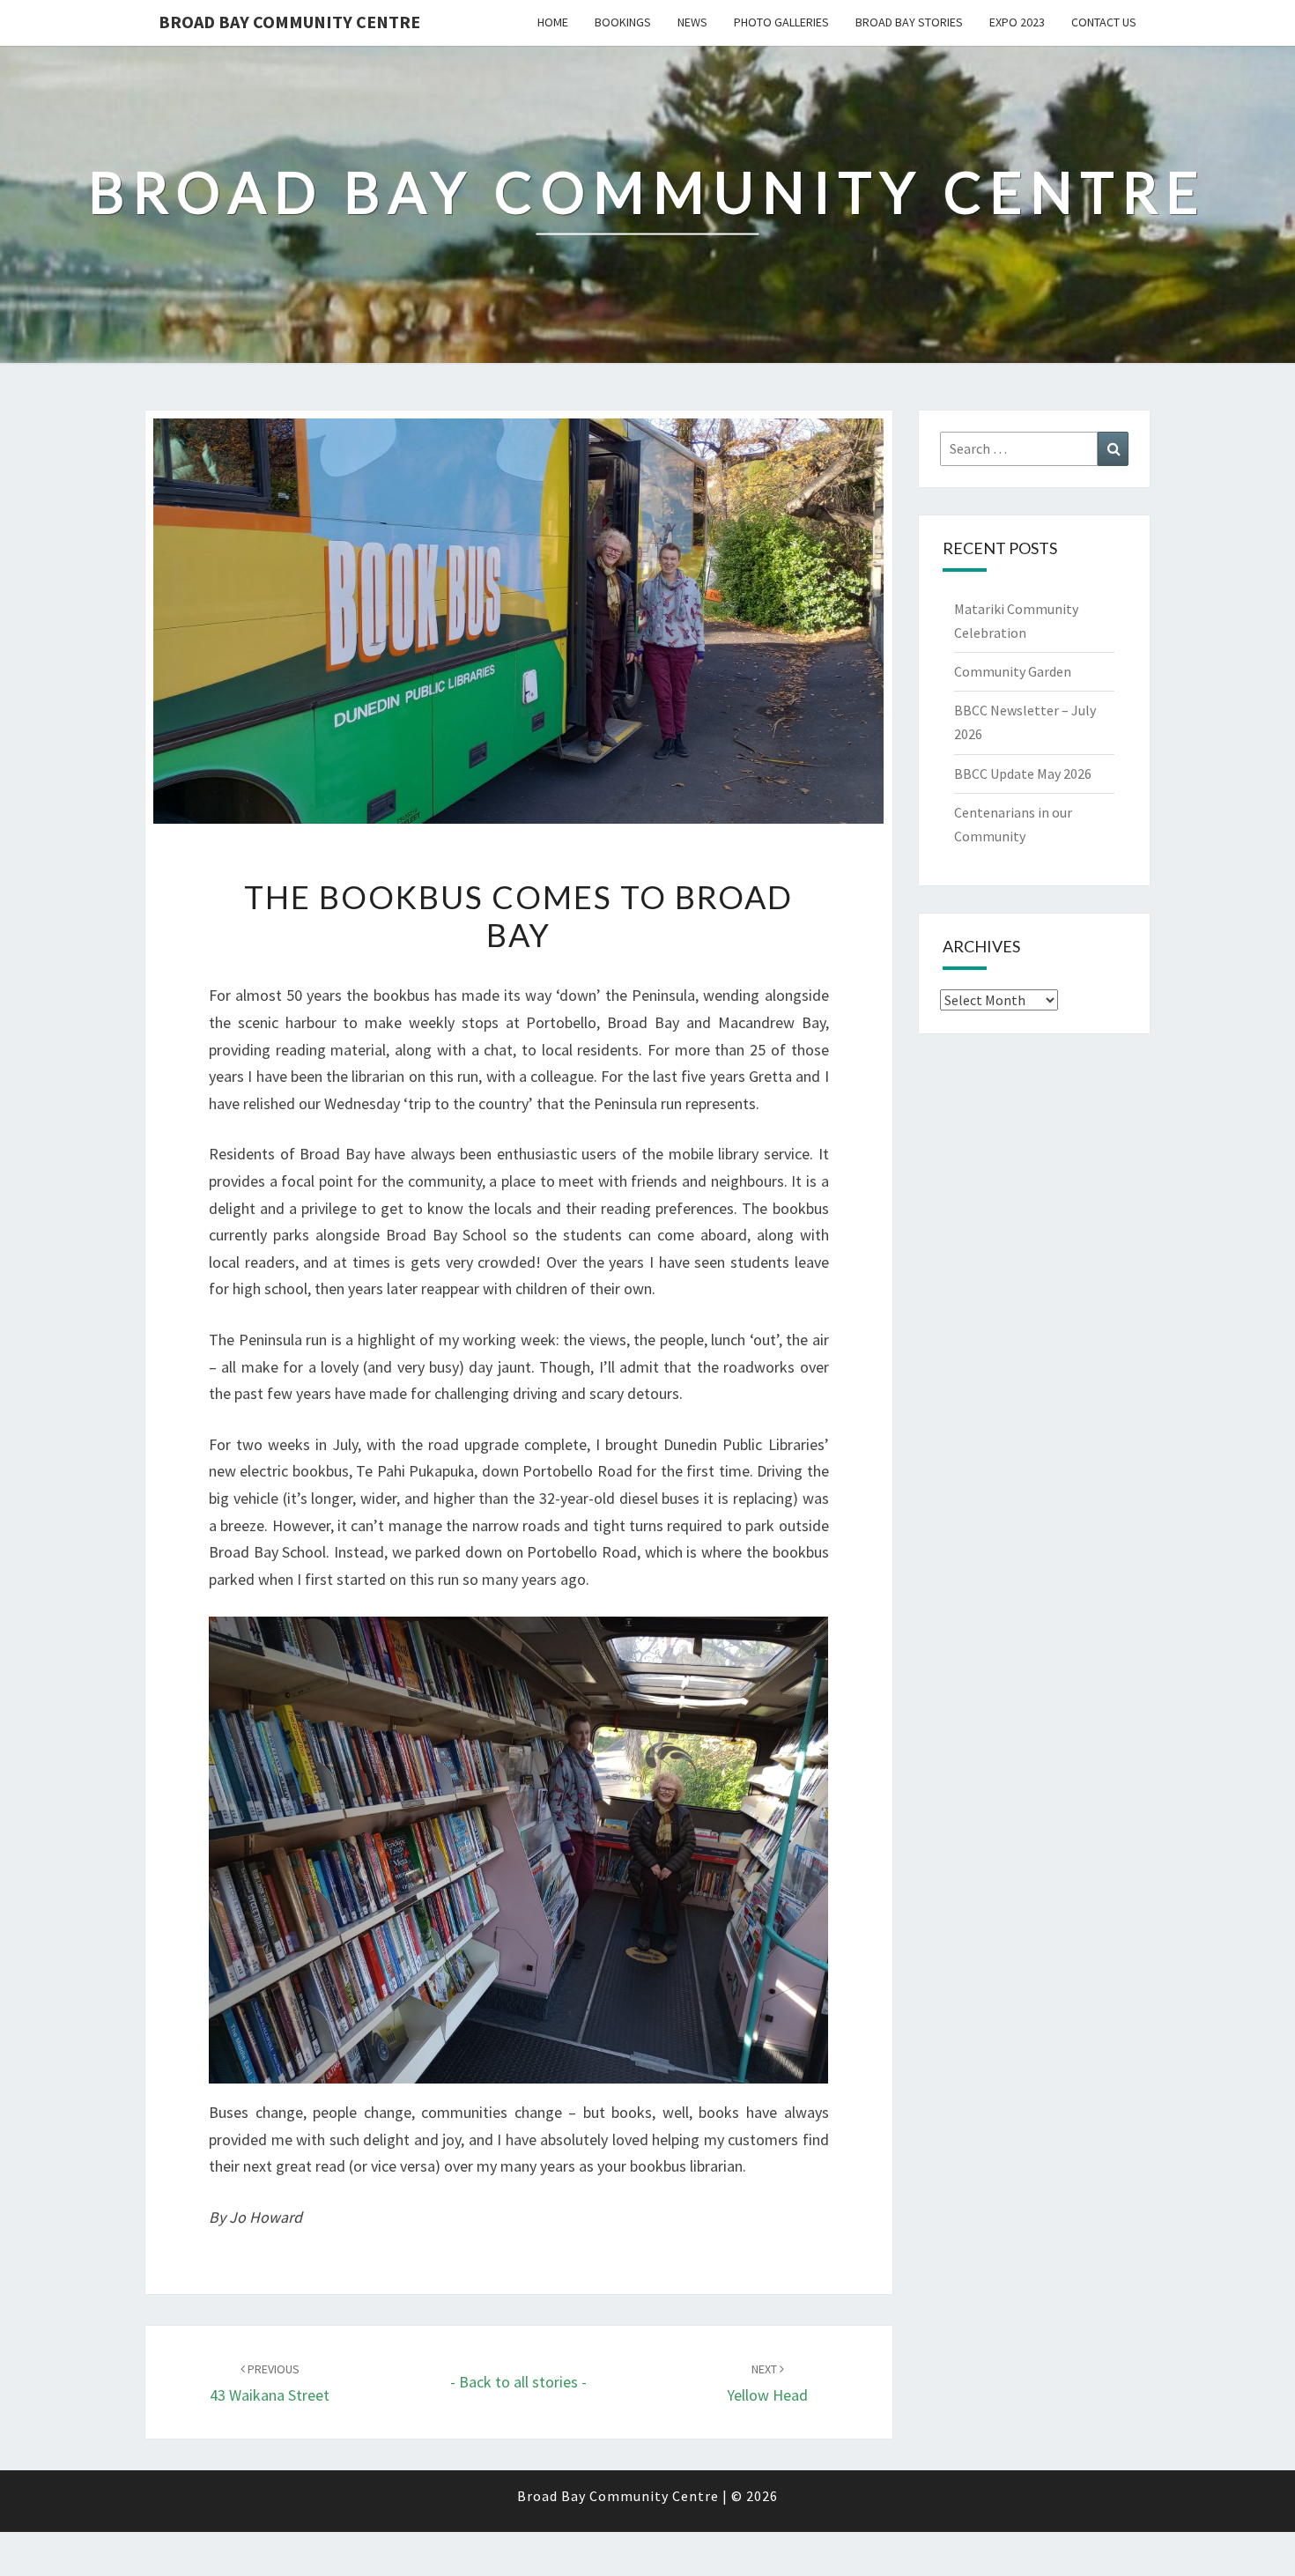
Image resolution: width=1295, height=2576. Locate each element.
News (692, 22)
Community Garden (1013, 671)
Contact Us (1104, 22)
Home (553, 22)
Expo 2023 (1017, 22)
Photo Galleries (781, 22)
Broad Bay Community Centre (289, 22)
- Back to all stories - (518, 2382)
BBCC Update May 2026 (1023, 774)
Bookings (623, 22)
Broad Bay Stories (909, 22)
